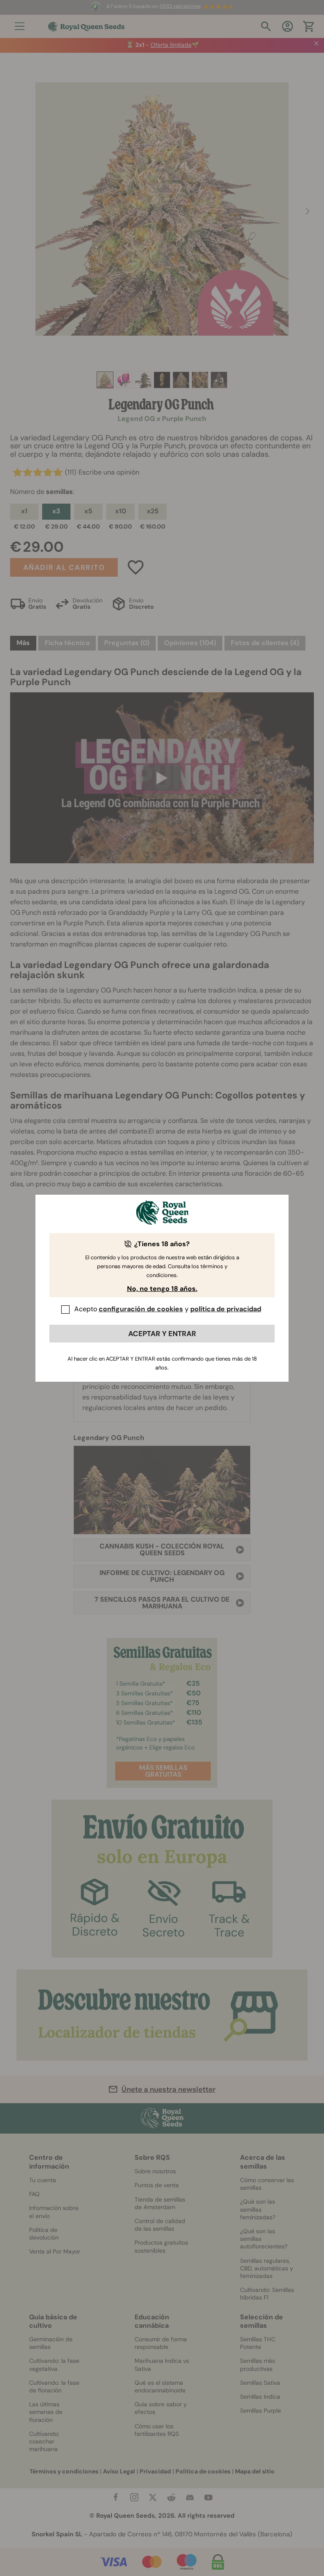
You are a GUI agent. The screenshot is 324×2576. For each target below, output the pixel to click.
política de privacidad (226, 1309)
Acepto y (168, 1309)
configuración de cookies (141, 1309)
